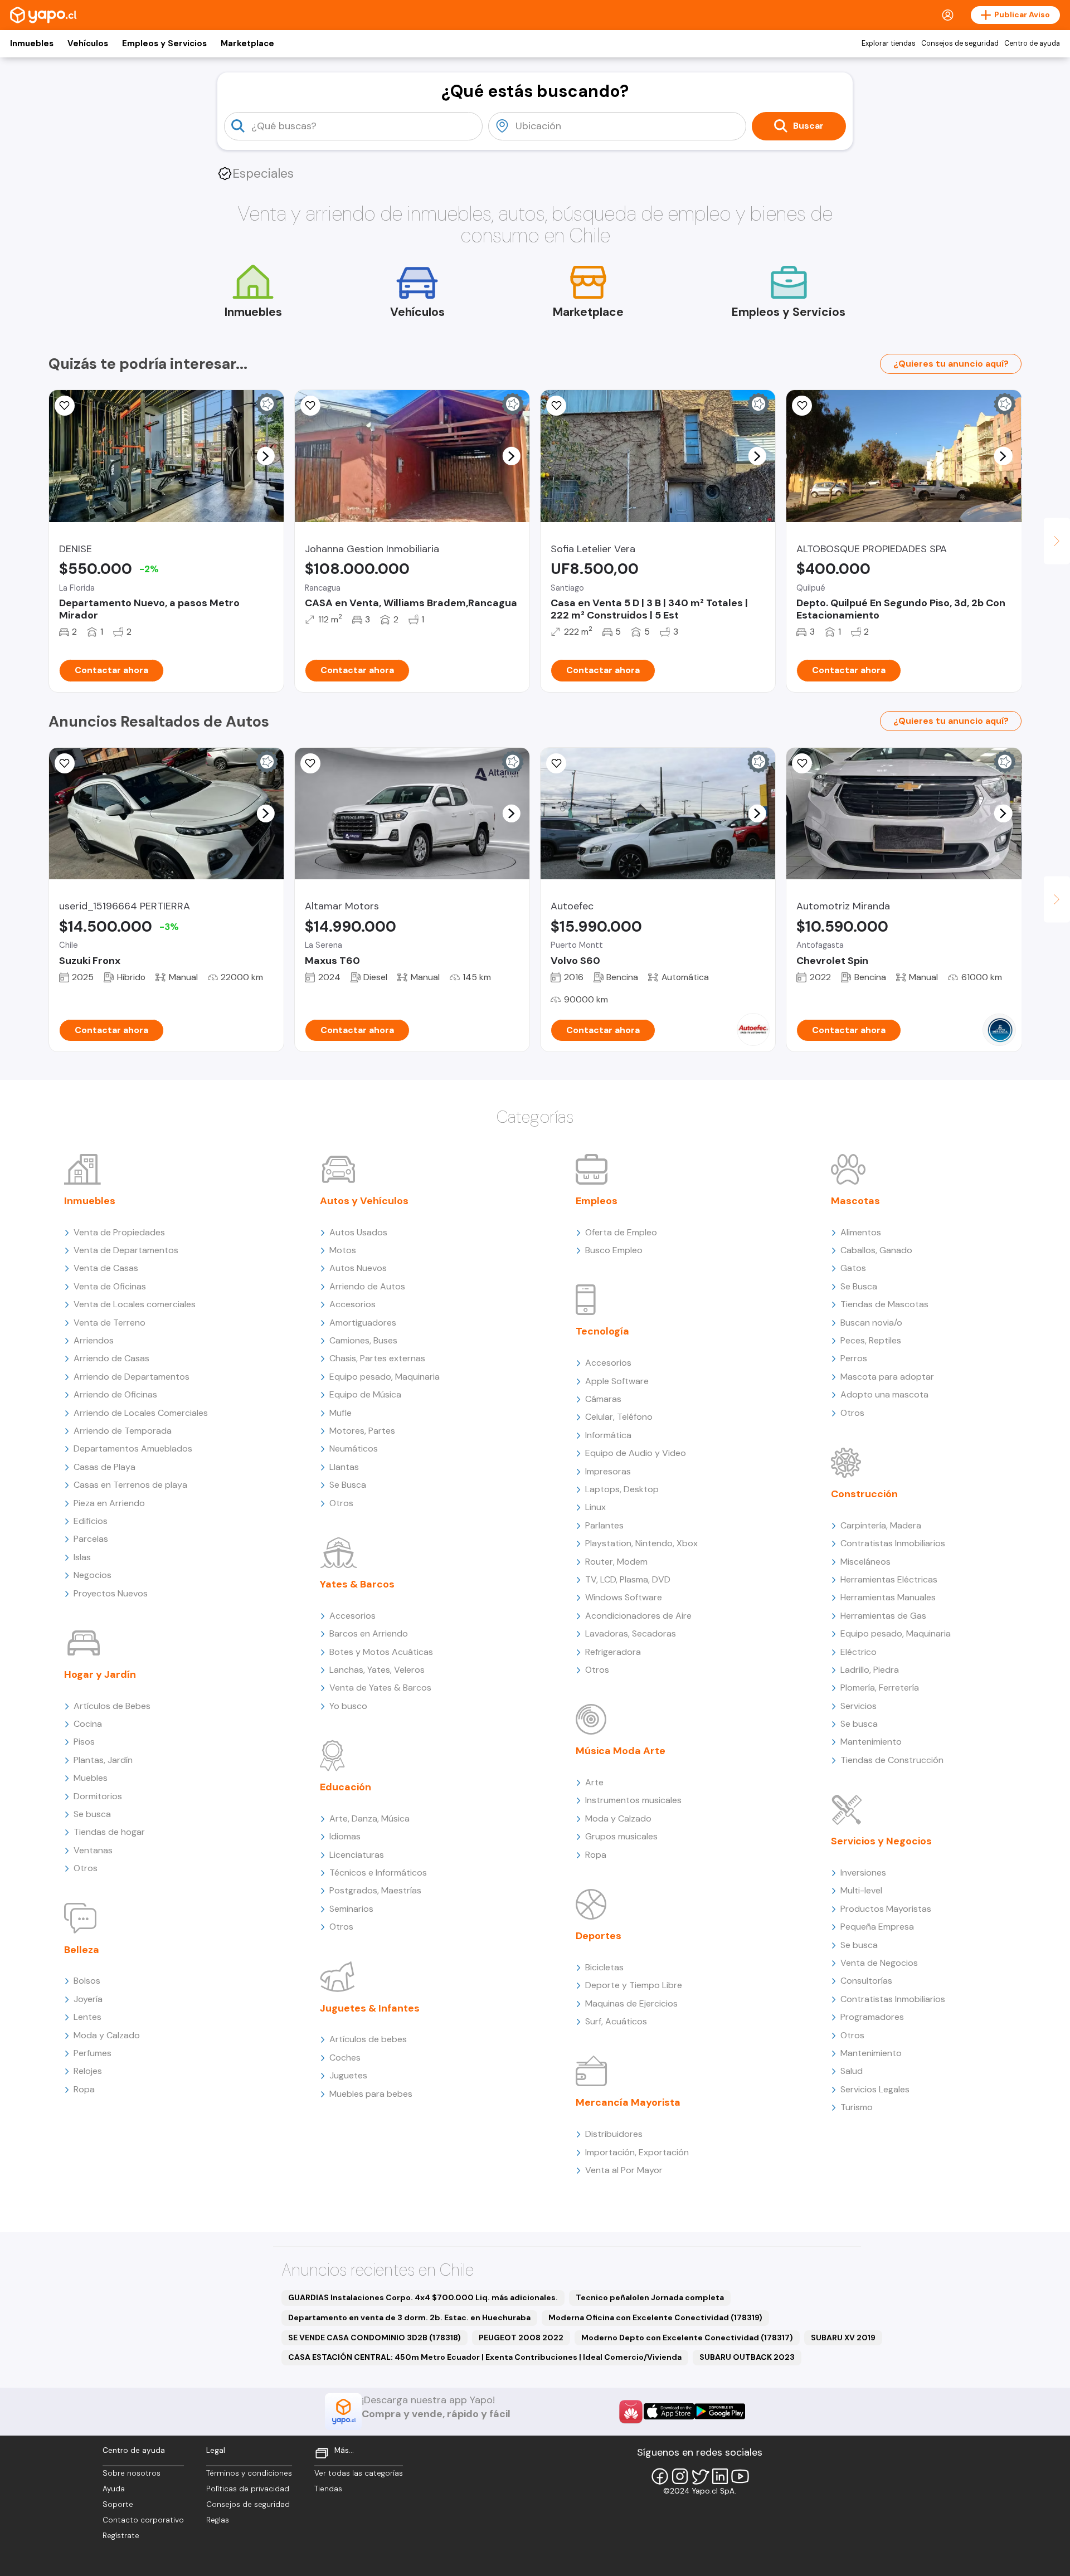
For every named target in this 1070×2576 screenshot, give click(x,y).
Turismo (857, 2107)
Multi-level (861, 1890)
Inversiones (863, 1873)
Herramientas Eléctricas (889, 1579)
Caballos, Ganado (876, 1250)
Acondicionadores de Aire (638, 1616)
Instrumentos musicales (633, 1800)
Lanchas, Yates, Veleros (377, 1670)
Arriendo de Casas (111, 1358)
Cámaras (603, 1399)
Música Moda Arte (621, 1751)
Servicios (859, 1706)
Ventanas (93, 1850)
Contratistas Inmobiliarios (893, 1543)
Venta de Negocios (879, 1963)
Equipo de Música (365, 1394)
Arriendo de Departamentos (132, 1377)
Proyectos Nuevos (111, 1593)
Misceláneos (865, 1562)
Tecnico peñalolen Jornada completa (650, 2297)
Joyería (88, 1999)
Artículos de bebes (368, 2039)
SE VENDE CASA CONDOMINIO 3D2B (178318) (374, 2338)
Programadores (872, 2017)
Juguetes (348, 2075)
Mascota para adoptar (887, 1377)
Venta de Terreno (110, 1323)
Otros (86, 1868)
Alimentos (861, 1232)
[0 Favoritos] (310, 406)
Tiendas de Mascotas (884, 1304)
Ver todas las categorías (359, 2473)
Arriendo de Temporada (123, 1431)
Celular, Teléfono (619, 1417)
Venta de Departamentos (126, 1250)
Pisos (84, 1742)
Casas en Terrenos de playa (130, 1485)
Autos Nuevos (358, 1268)
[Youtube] (740, 2476)
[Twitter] (700, 2476)
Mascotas (855, 1201)
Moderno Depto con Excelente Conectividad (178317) (687, 2338)
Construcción (864, 1494)
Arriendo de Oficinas (115, 1394)
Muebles (91, 1778)
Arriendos (94, 1340)
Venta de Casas (106, 1268)
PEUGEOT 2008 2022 (521, 2338)
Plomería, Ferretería (880, 1688)
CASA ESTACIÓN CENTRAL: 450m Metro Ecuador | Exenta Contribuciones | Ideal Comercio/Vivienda (485, 2357)
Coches (345, 2058)
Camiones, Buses (363, 1340)
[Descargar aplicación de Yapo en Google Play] (720, 2411)
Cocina (88, 1724)
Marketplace (247, 43)
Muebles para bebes (371, 2094)
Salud (852, 2071)
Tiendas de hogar (109, 1832)
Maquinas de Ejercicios (631, 2003)
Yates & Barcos (357, 1584)
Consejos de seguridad (960, 43)
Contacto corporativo (143, 2520)
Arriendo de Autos (367, 1286)
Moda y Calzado (107, 2035)
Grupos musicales (621, 1836)
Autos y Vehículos (364, 1201)
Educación (346, 1787)
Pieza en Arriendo (109, 1503)
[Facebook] (660, 2476)
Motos (343, 1250)
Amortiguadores (363, 1323)
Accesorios (352, 1304)
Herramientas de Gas (883, 1616)
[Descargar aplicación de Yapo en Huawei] (631, 2412)
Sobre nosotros (132, 2473)
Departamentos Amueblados (133, 1448)
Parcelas (91, 1539)
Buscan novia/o (871, 1323)
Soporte (118, 2504)
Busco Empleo (614, 1250)
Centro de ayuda (1032, 43)
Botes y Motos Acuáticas (381, 1652)
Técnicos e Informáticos (378, 1873)
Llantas (344, 1467)
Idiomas (345, 1836)
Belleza (82, 1950)
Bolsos (87, 1981)
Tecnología (602, 1331)
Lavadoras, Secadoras (631, 1633)
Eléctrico (859, 1652)
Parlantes (604, 1525)
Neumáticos (354, 1448)
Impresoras (608, 1471)
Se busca (92, 1814)
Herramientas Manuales (888, 1597)
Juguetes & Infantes (370, 2008)
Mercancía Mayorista (628, 2102)
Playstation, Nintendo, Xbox (641, 1543)
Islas (82, 1557)
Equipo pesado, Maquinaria (385, 1377)
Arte (594, 1782)
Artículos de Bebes (112, 1706)
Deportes (599, 1936)
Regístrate (121, 2536)
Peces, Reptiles (871, 1340)
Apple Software (617, 1381)
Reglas (218, 2520)
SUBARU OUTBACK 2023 (747, 2357)
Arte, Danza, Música (369, 1818)
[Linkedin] (720, 2476)
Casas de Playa (104, 1467)
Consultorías (866, 1981)
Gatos (853, 1268)
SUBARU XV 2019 (843, 2338)
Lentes (87, 2017)
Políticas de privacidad (248, 2489)
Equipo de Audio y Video (636, 1453)
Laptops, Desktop (622, 1489)
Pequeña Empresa (877, 1927)
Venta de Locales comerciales (135, 1304)
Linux (595, 1507)
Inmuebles (32, 43)
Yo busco (348, 1706)
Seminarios (351, 1909)
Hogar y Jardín (100, 1674)
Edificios (91, 1521)
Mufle (341, 1413)
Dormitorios (98, 1796)
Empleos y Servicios (164, 43)
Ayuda (114, 2489)
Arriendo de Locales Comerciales (141, 1413)
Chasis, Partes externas (377, 1358)
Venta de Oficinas (110, 1286)
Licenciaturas (357, 1855)
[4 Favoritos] (802, 406)
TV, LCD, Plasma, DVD (628, 1579)
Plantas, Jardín (103, 1760)
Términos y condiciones (249, 2473)
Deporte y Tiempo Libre (634, 1985)
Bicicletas (604, 1967)
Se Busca (348, 1485)
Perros (854, 1358)
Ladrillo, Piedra (870, 1670)
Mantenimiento (871, 1742)
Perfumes (93, 2053)
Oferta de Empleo (621, 1232)
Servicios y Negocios (881, 1841)
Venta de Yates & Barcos (380, 1688)
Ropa (84, 2089)
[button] (265, 456)
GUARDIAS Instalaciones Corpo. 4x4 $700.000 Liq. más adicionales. (423, 2297)
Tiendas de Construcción (892, 1760)
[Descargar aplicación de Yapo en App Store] (669, 2411)
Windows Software (624, 1597)
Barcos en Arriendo (369, 1633)
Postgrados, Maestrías (375, 1890)
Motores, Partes (362, 1431)
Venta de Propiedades (119, 1232)
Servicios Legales (875, 2089)
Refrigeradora (613, 1652)
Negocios (93, 1575)
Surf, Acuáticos (616, 2021)
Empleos (597, 1201)
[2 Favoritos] (65, 406)
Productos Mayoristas (886, 1909)
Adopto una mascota (884, 1394)
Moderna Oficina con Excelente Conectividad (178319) (655, 2317)
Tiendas (328, 2489)
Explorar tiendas (889, 43)
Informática (608, 1435)
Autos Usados (358, 1232)
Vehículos (88, 43)
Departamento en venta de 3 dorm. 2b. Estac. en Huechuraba (409, 2317)
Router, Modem (616, 1562)
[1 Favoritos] (65, 763)
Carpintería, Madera (881, 1525)
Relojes (88, 2071)
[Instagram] (680, 2476)
